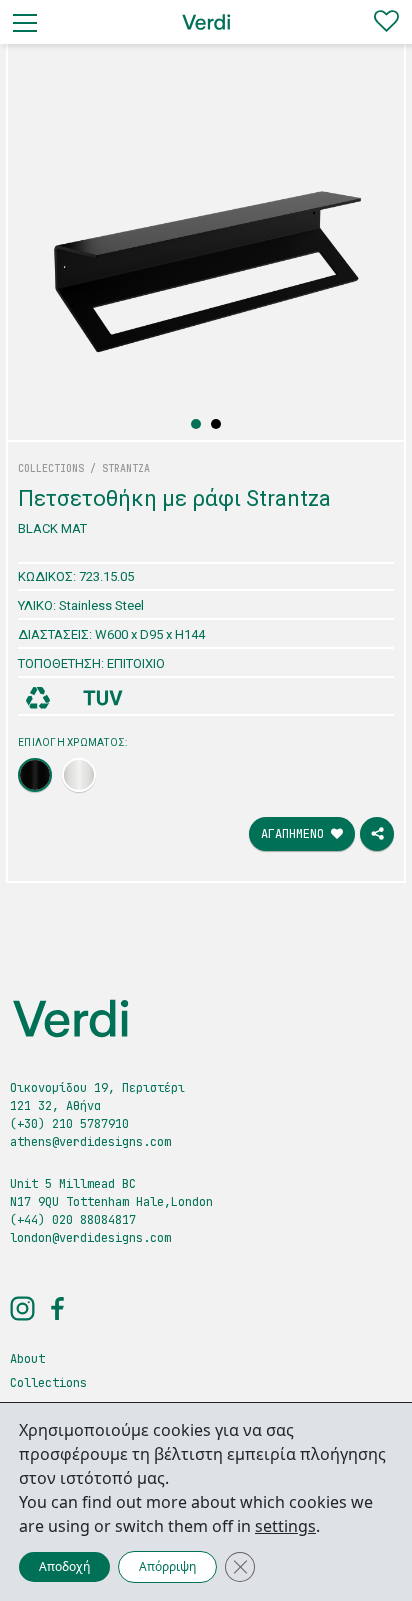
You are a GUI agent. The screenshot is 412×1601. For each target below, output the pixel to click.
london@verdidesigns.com (90, 1238)
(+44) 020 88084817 (73, 1220)
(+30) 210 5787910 (69, 1124)
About (27, 1359)
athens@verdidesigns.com (90, 1142)
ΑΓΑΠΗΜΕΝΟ (296, 834)
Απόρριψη (167, 1566)
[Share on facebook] (377, 834)
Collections (48, 1383)
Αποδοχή (64, 1566)
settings (285, 1526)
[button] (196, 424)
